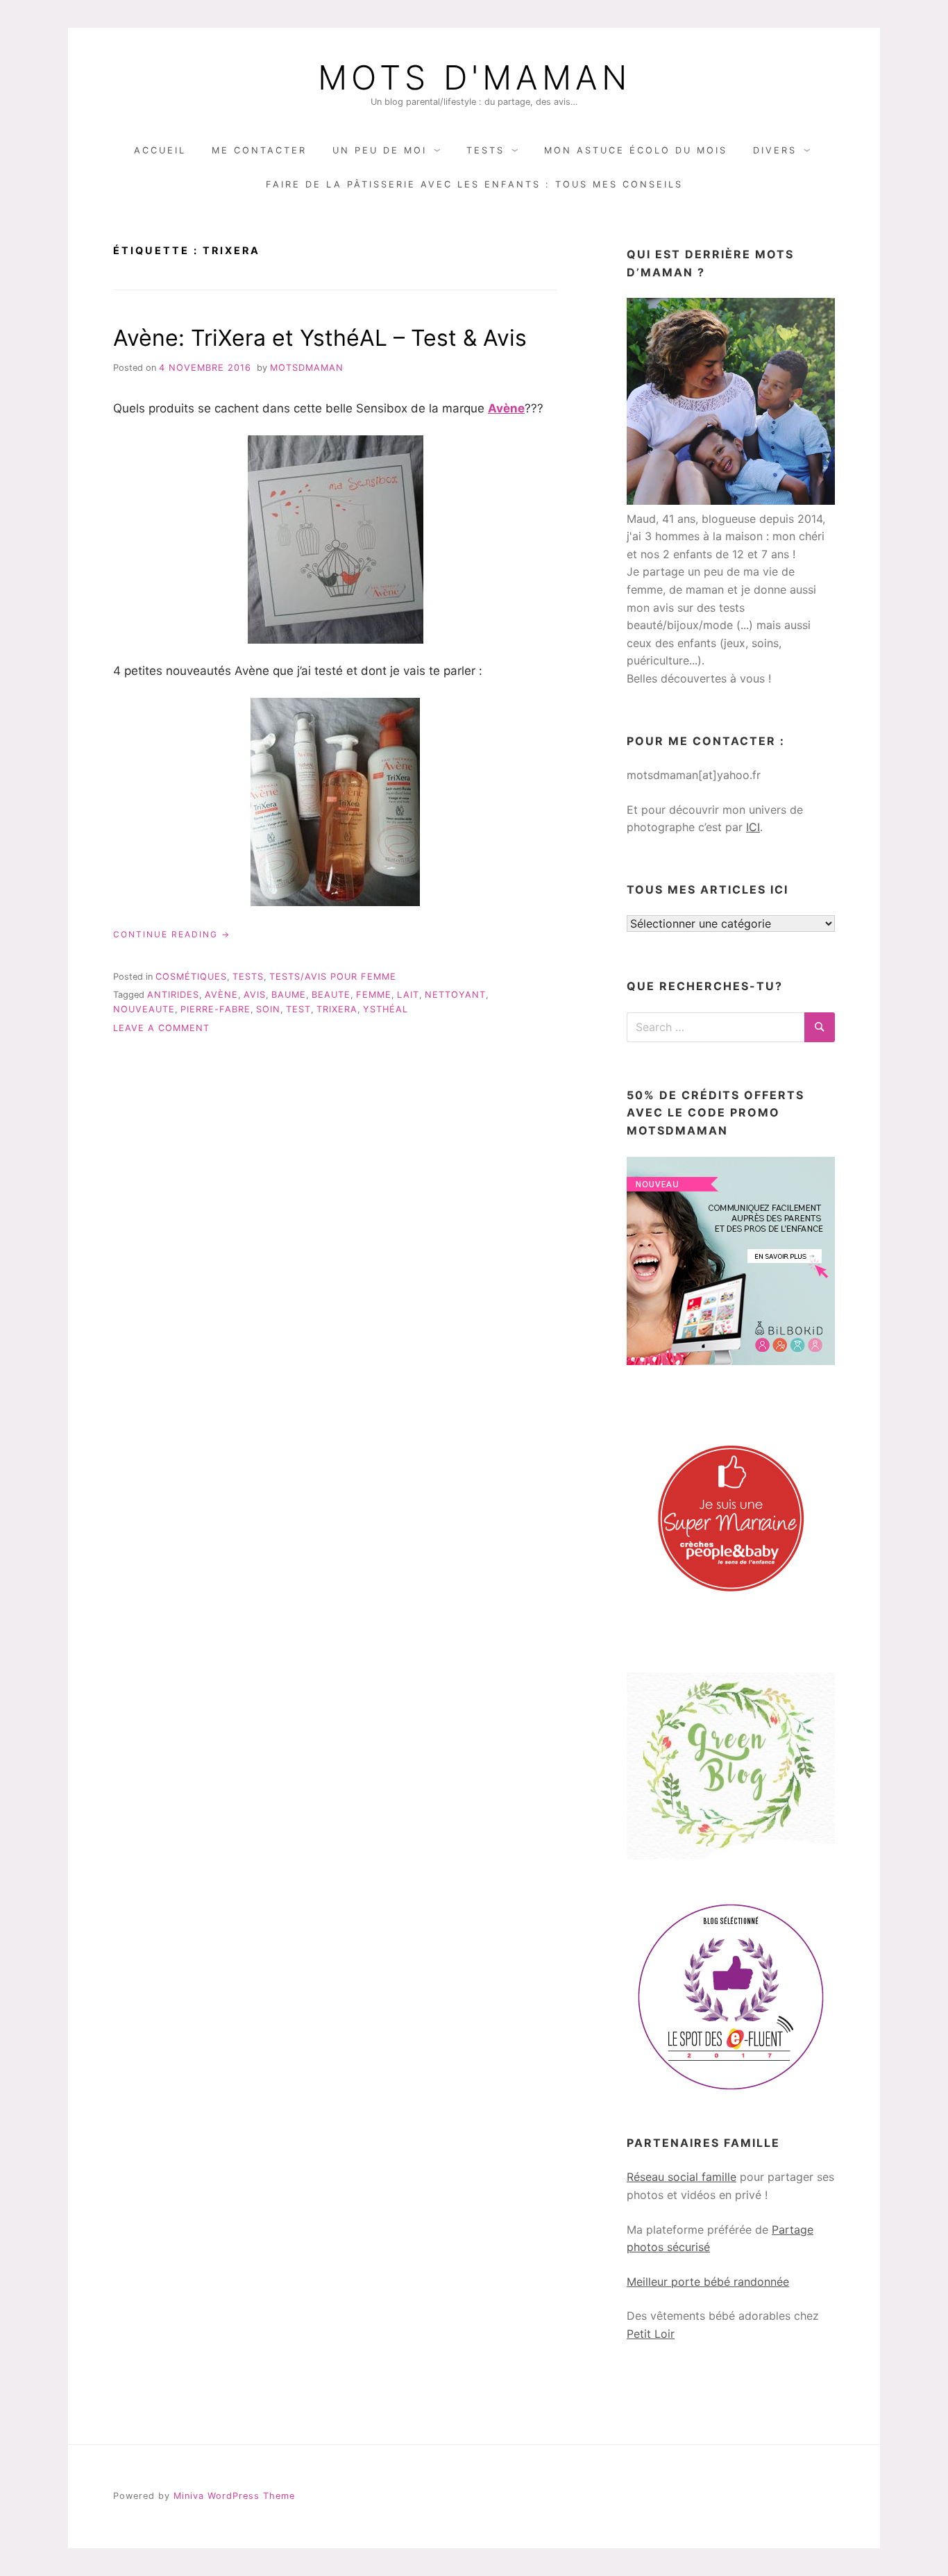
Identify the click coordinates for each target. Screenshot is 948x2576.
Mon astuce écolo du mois (636, 150)
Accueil (160, 150)
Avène (506, 408)
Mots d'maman (474, 78)
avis (255, 995)
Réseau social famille (682, 2177)
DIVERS (775, 150)
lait (408, 995)
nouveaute (144, 1009)
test (298, 1009)
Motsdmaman (307, 368)
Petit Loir (651, 2334)
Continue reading (172, 935)
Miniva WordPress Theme (234, 2496)
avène (221, 995)
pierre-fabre (215, 1009)
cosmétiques (191, 977)
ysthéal (386, 1009)
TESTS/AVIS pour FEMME (333, 977)
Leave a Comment (161, 1028)
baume (289, 995)
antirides (173, 995)
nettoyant (455, 995)
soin (268, 1009)
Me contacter (259, 150)
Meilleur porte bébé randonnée (708, 2282)
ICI (753, 827)
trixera (337, 1009)
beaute (331, 995)
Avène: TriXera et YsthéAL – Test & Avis (320, 338)
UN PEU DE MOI (380, 150)
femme (374, 995)
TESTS (485, 150)
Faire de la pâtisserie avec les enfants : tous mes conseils (474, 184)
